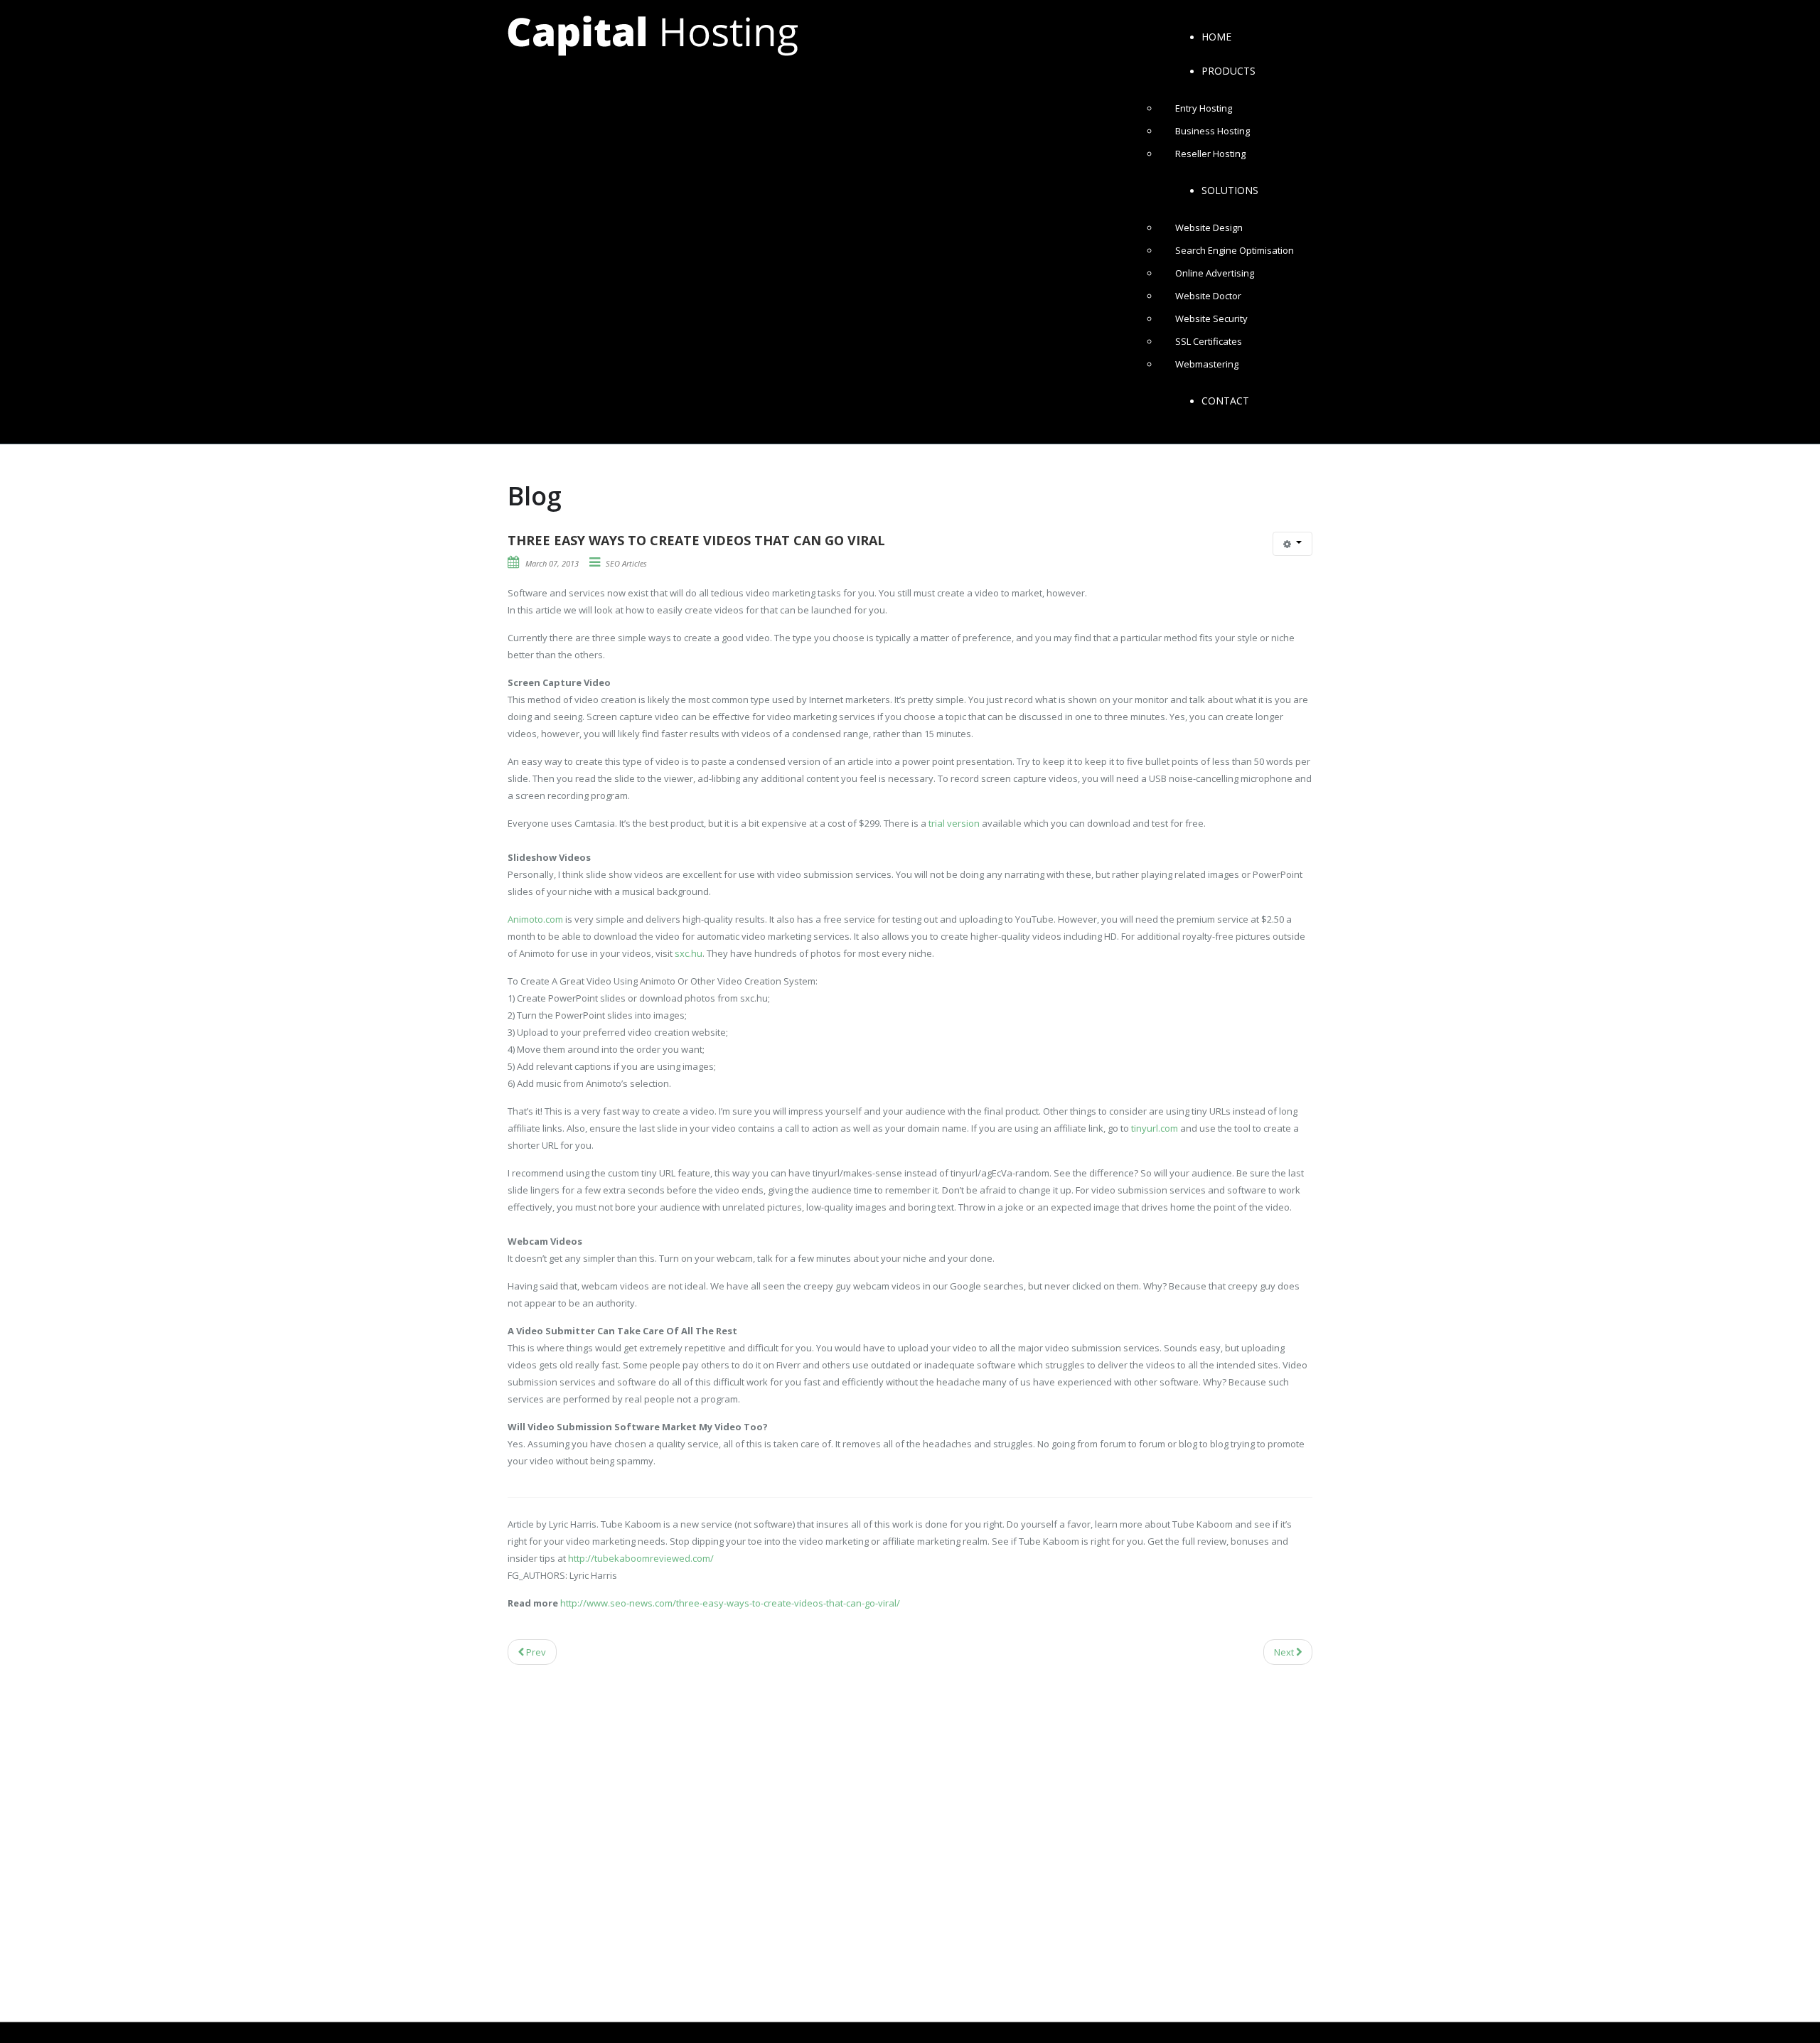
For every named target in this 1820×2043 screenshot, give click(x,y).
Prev (535, 1652)
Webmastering (1207, 364)
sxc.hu (689, 953)
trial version (954, 823)
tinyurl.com (1155, 1128)
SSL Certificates (1209, 341)
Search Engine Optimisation (1235, 250)
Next (1285, 1652)
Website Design (1209, 227)
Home (1216, 37)
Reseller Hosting (1210, 154)
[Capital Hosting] (653, 35)
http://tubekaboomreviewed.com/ (641, 1558)
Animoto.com (535, 919)
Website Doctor (1208, 296)
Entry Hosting (1204, 108)
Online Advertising (1215, 273)
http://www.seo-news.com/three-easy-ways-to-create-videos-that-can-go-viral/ (730, 1603)
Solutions (1230, 190)
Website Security (1211, 318)
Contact (1225, 401)
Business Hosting (1213, 131)
